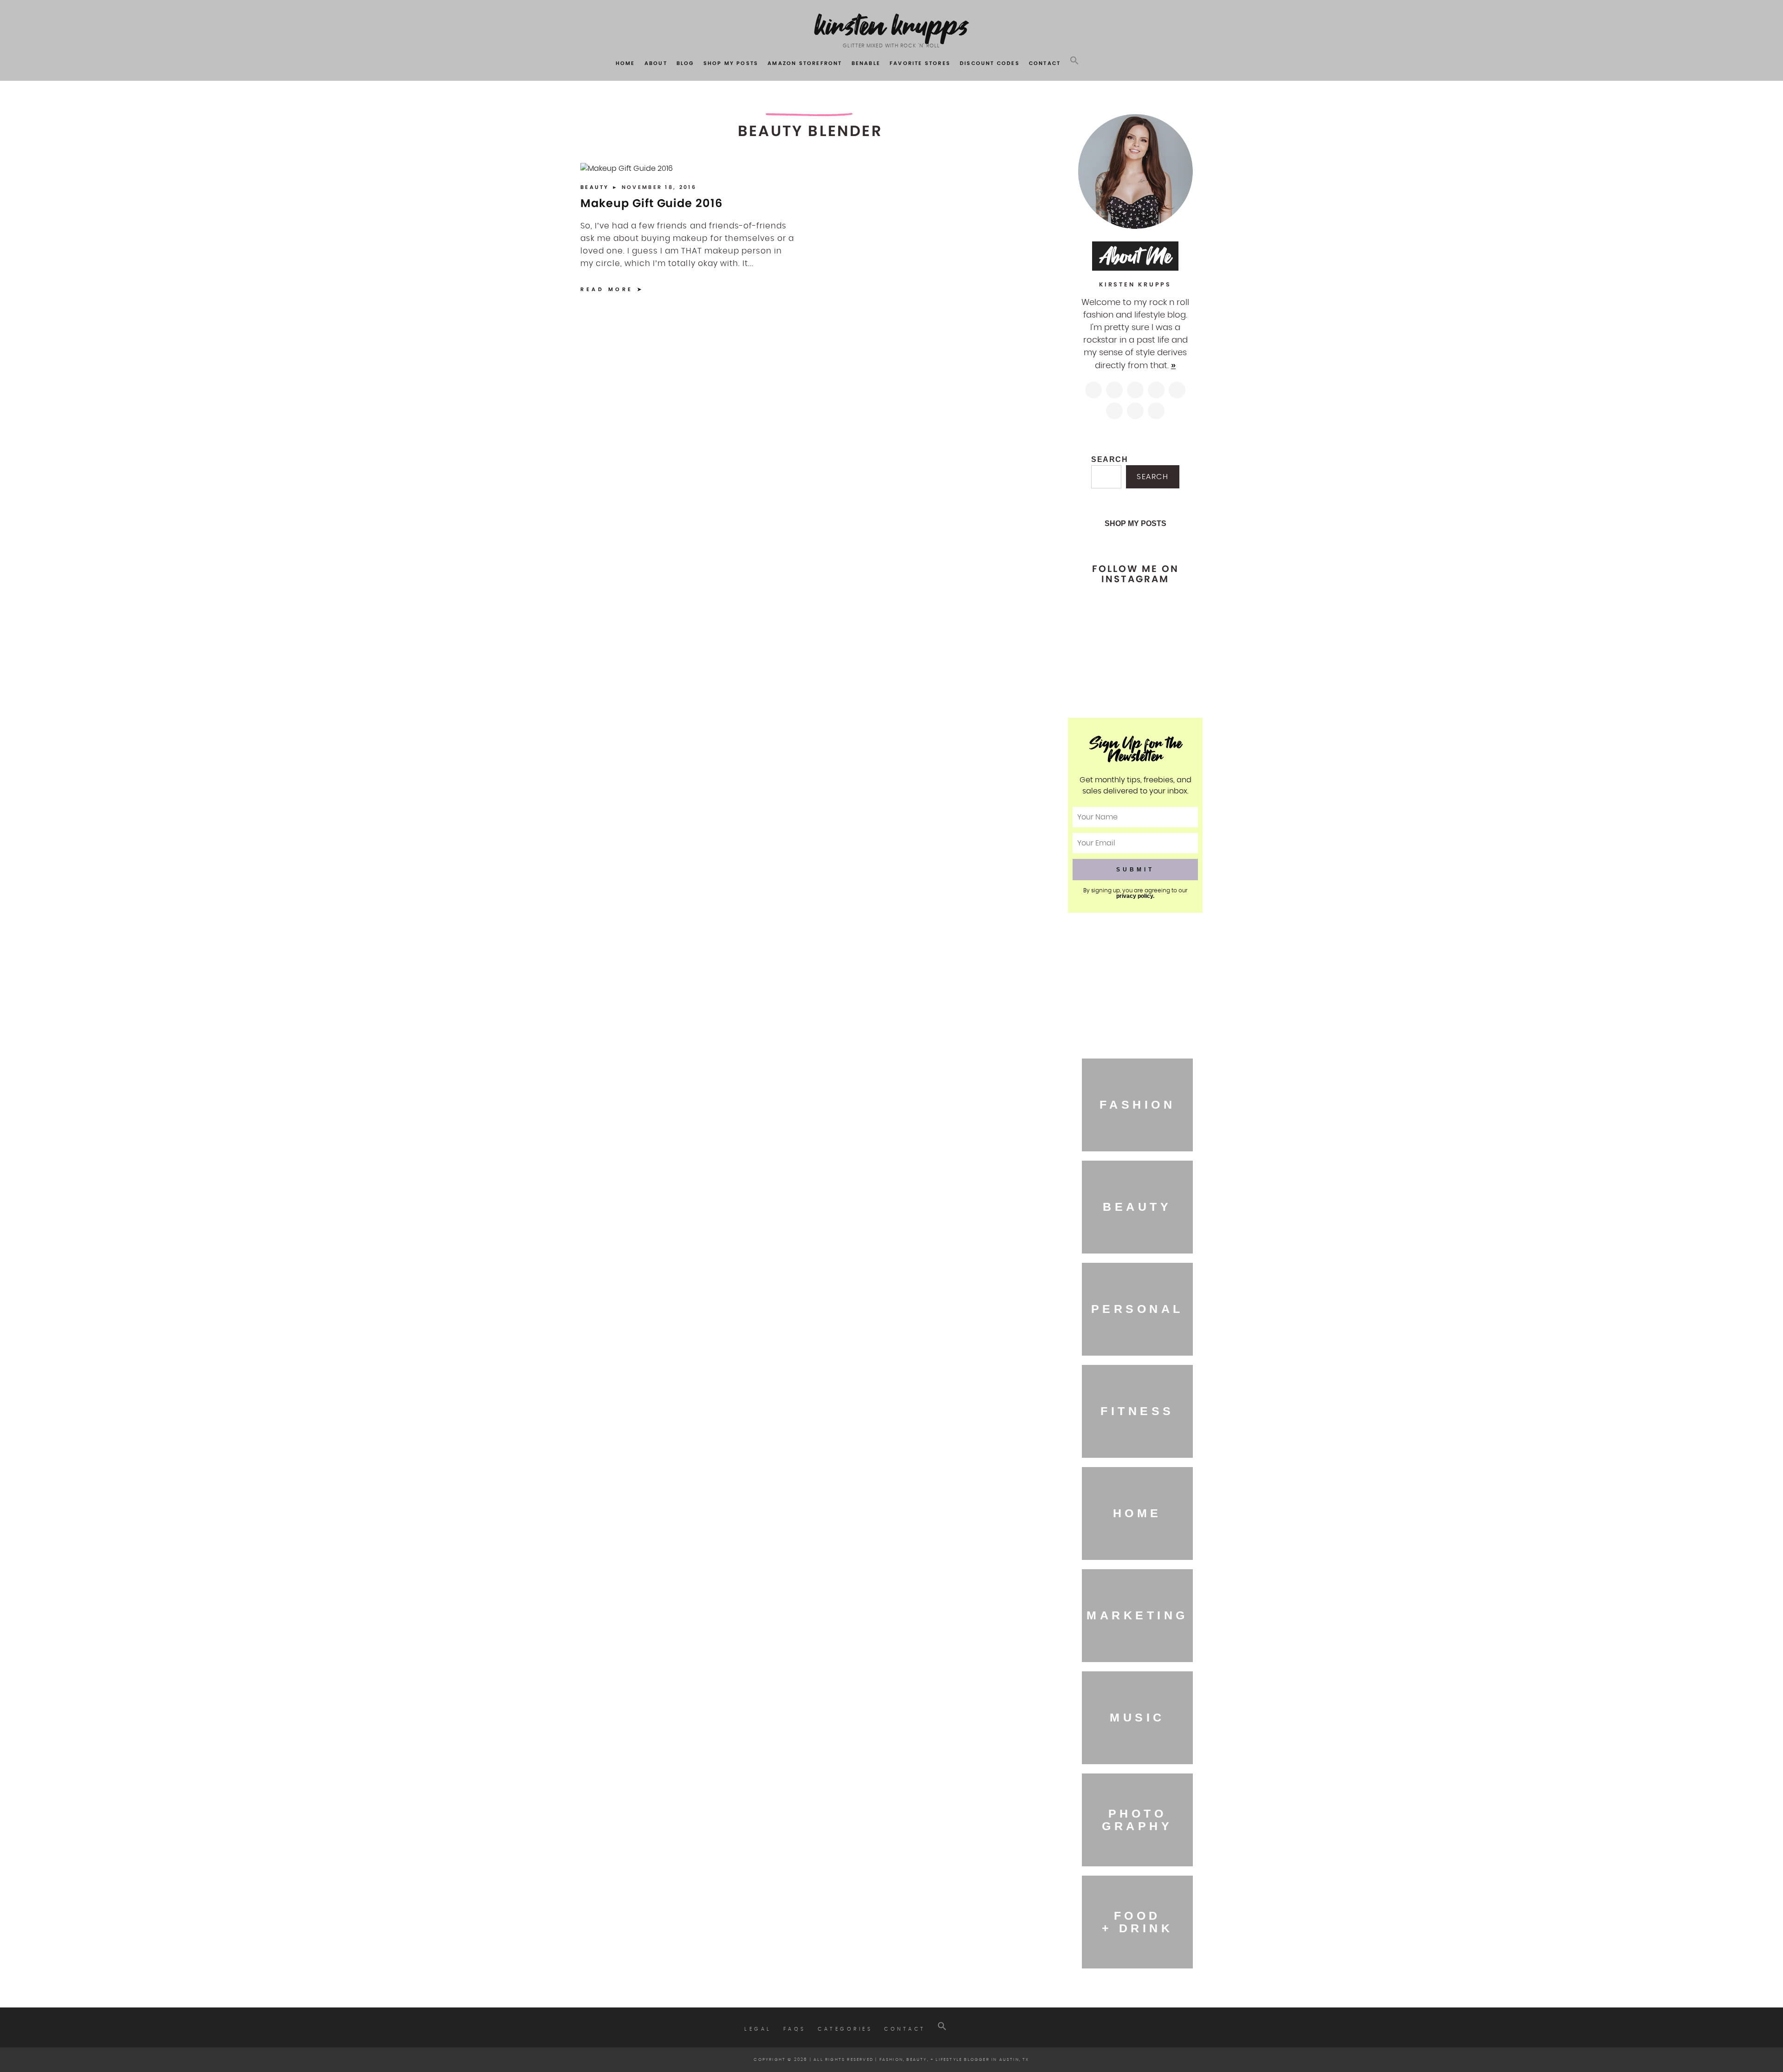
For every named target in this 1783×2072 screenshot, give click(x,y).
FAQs (795, 2029)
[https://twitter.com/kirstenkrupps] (1114, 390)
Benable (866, 63)
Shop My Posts (731, 63)
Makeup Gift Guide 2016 (651, 203)
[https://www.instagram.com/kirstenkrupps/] (1093, 390)
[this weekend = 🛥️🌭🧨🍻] (1164, 643)
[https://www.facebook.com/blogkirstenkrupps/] (1135, 390)
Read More (607, 289)
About (656, 63)
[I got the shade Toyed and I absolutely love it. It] (1164, 611)
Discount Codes (990, 63)
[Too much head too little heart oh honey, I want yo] (1106, 676)
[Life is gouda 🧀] (1106, 611)
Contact (1045, 63)
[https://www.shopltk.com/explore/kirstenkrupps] (1114, 411)
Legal (758, 2029)
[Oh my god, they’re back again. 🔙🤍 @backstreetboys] (1106, 643)
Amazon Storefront (805, 63)
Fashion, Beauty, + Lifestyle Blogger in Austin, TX (954, 2060)
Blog (685, 63)
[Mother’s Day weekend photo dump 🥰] (1164, 676)
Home (625, 63)
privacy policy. (1135, 896)
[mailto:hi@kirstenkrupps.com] (1135, 411)
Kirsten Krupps (892, 25)
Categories (845, 2029)
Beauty (596, 187)
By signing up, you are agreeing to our (1135, 893)
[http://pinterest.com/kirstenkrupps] (1156, 390)
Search (1110, 459)
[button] (1074, 61)
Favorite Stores (920, 63)
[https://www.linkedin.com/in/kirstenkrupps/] (1177, 390)
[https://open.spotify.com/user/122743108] (1156, 411)
